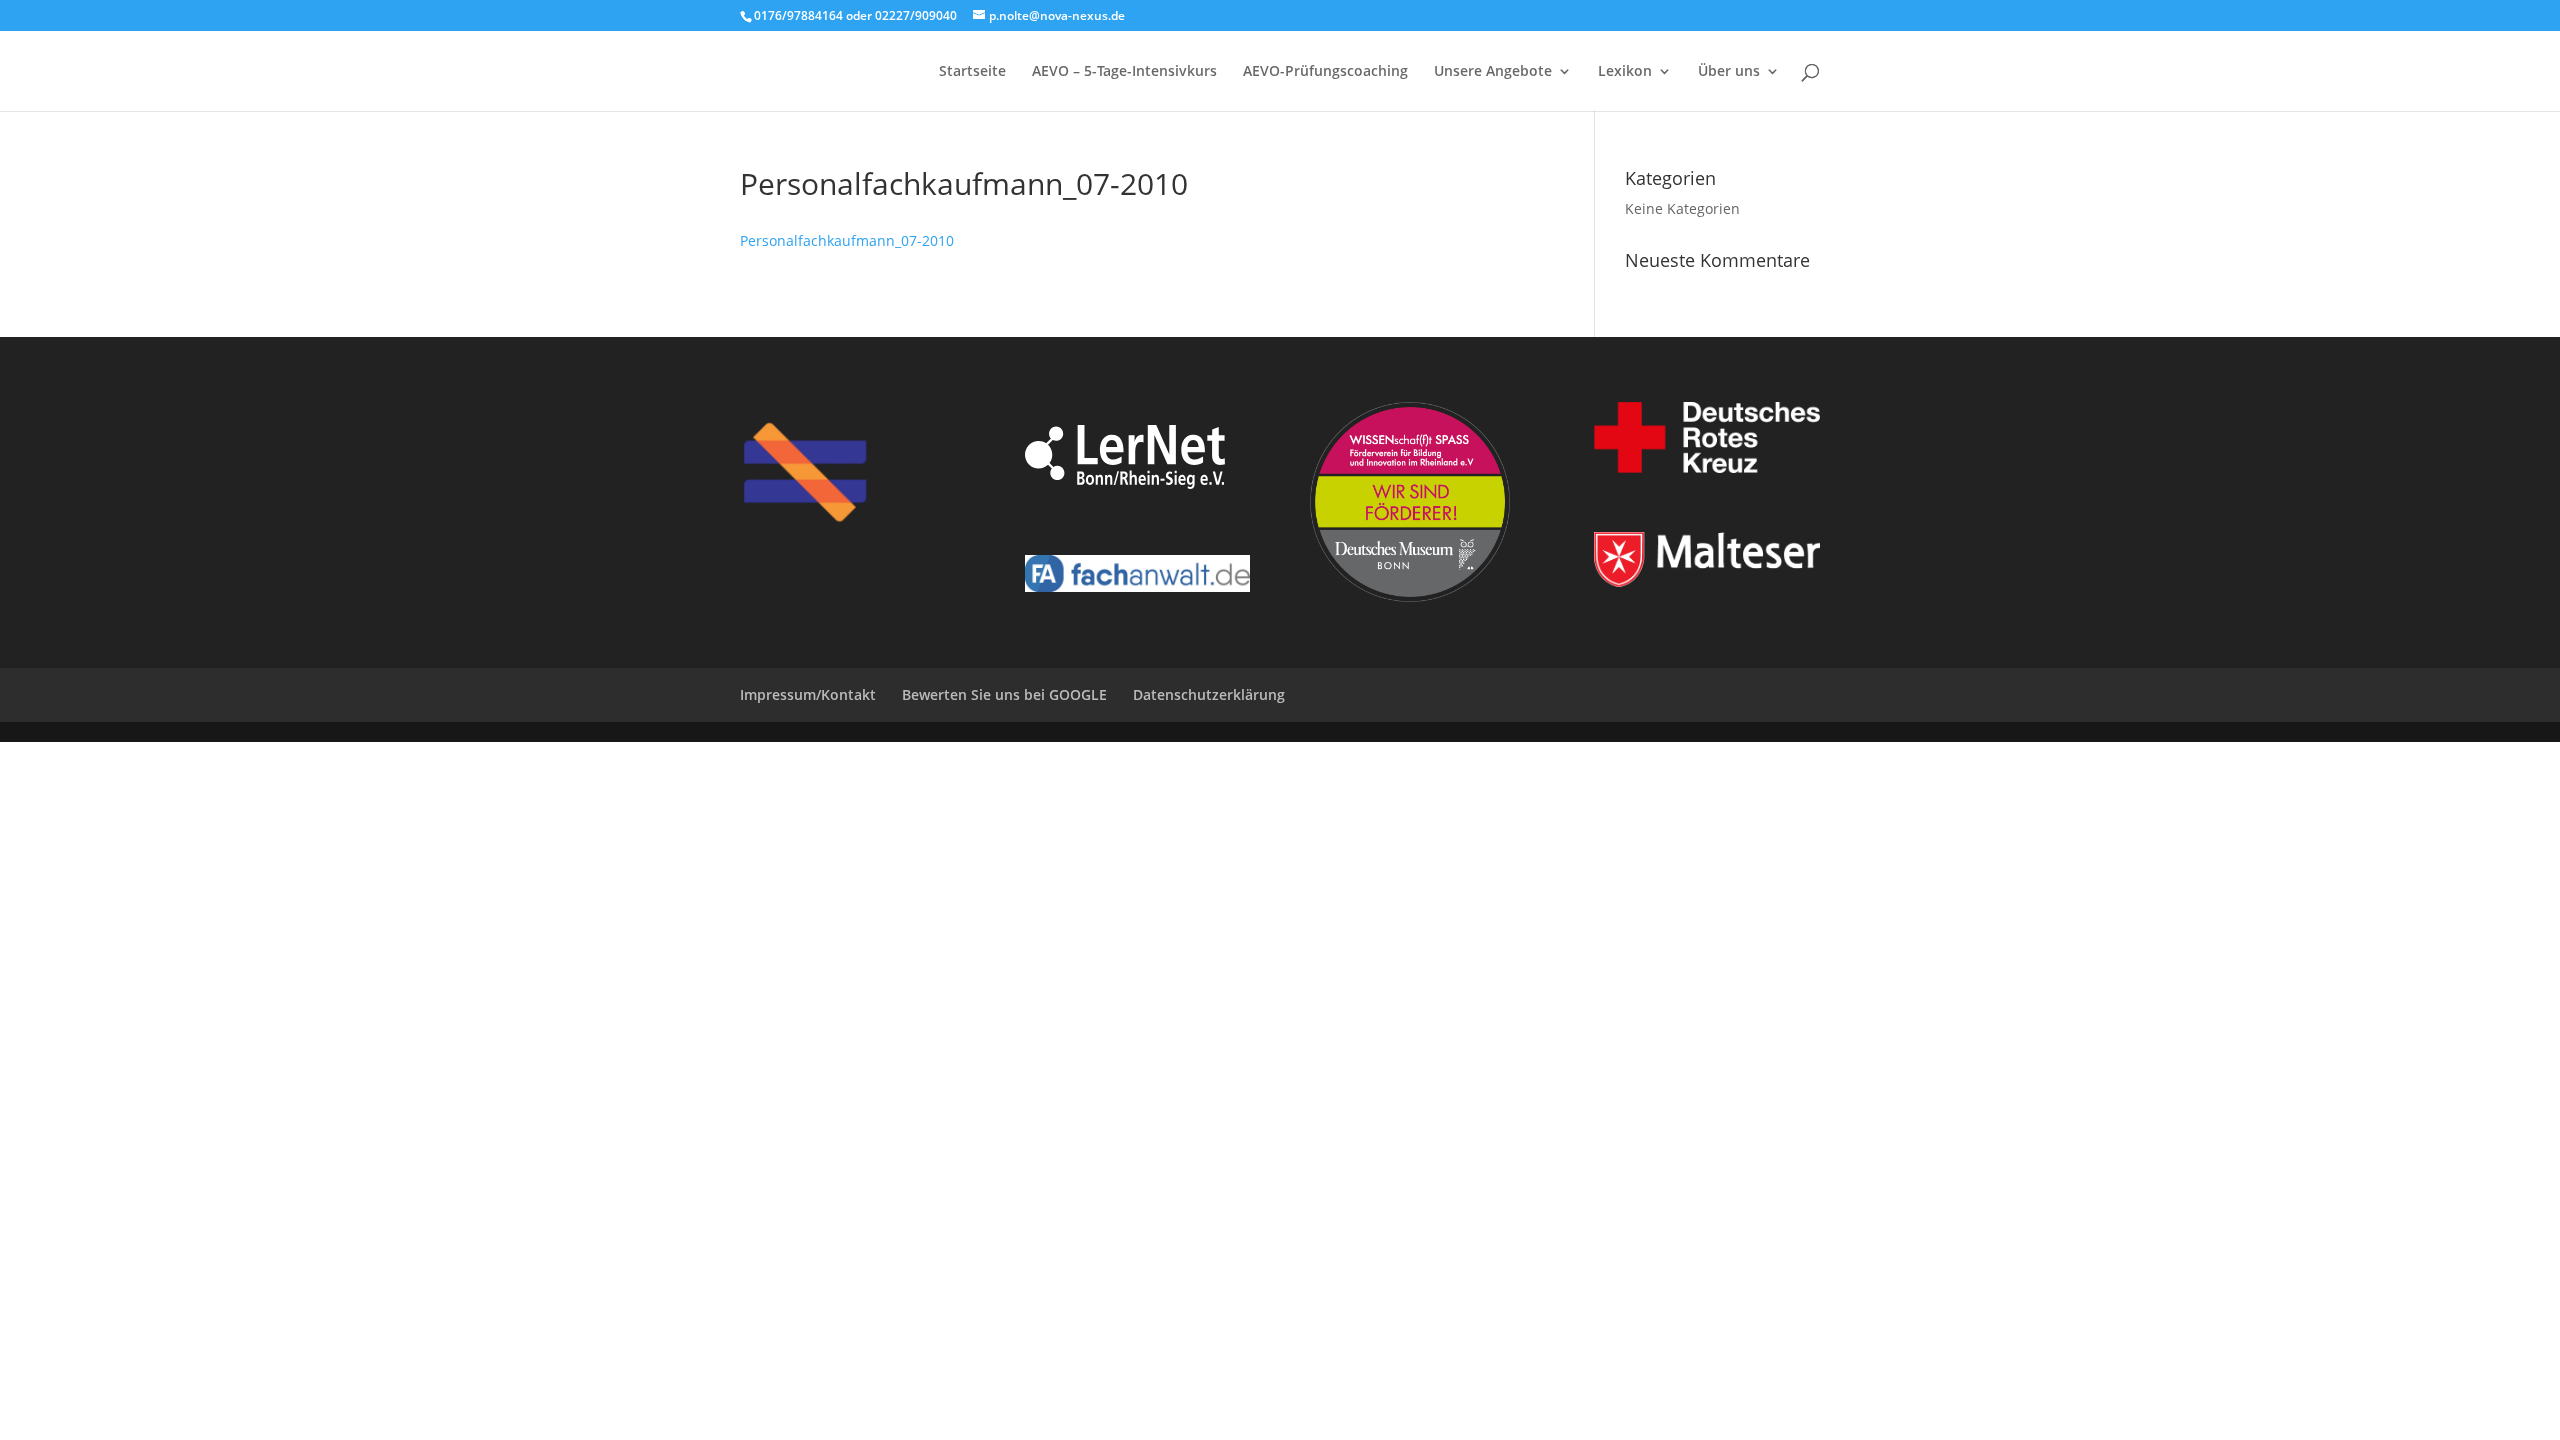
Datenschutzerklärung (1209, 694)
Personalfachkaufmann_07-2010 (847, 240)
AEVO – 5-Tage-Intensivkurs (1124, 72)
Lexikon (1625, 72)
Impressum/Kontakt (808, 694)
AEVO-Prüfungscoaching (1325, 72)
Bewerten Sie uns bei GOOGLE (1004, 694)
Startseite (972, 72)
